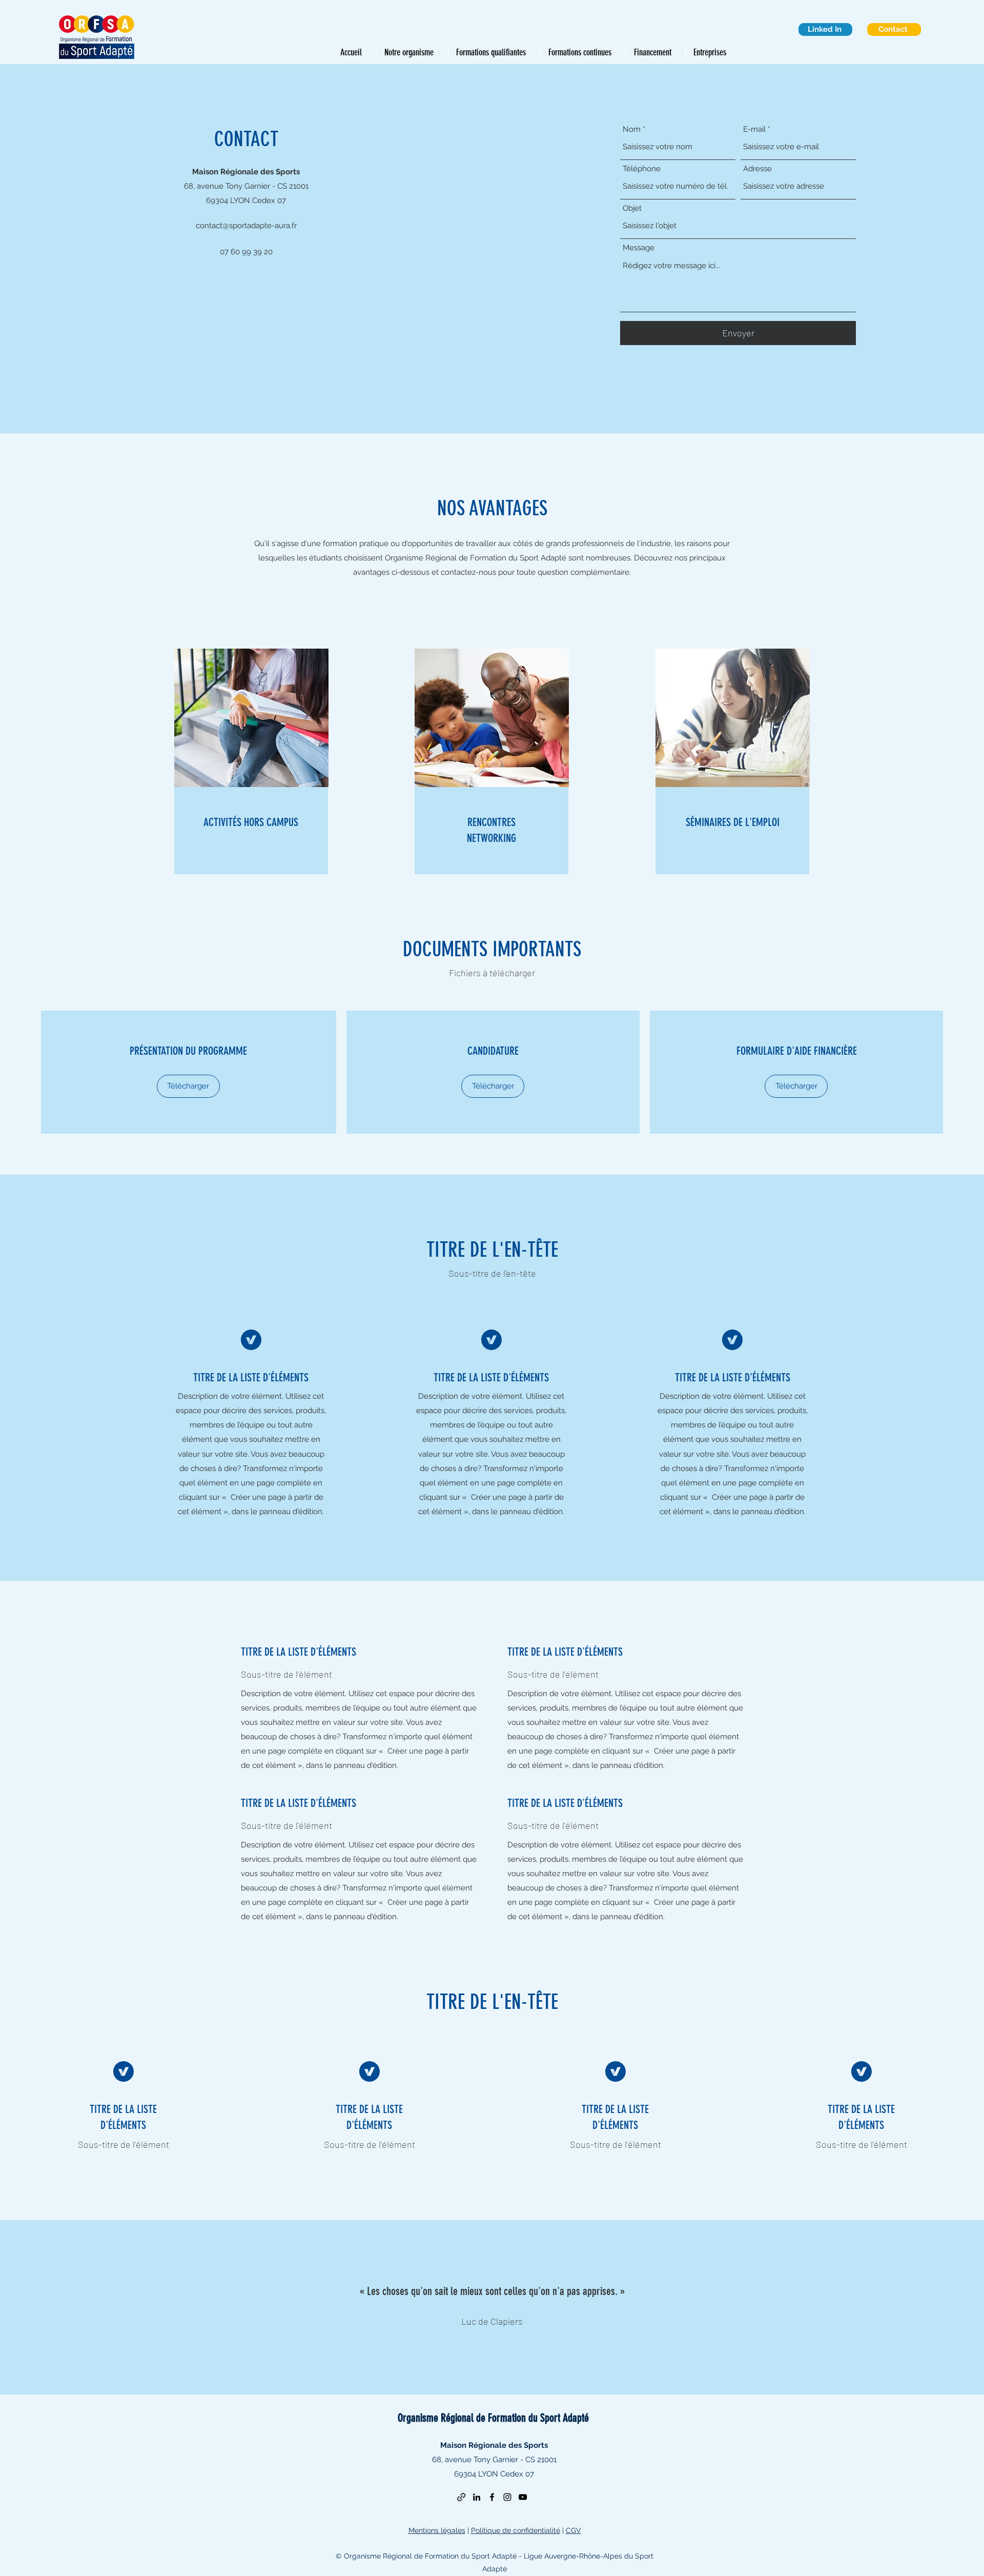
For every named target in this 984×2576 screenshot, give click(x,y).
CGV (573, 2530)
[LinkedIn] (477, 2497)
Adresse (757, 169)
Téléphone (642, 169)
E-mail (754, 129)
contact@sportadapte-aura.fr (246, 226)
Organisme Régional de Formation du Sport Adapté (493, 2418)
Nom (632, 129)
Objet (632, 208)
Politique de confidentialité (516, 2530)
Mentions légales (437, 2530)
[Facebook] (492, 2497)
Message (639, 248)
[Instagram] (507, 2497)
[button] (188, 1086)
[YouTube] (523, 2497)
